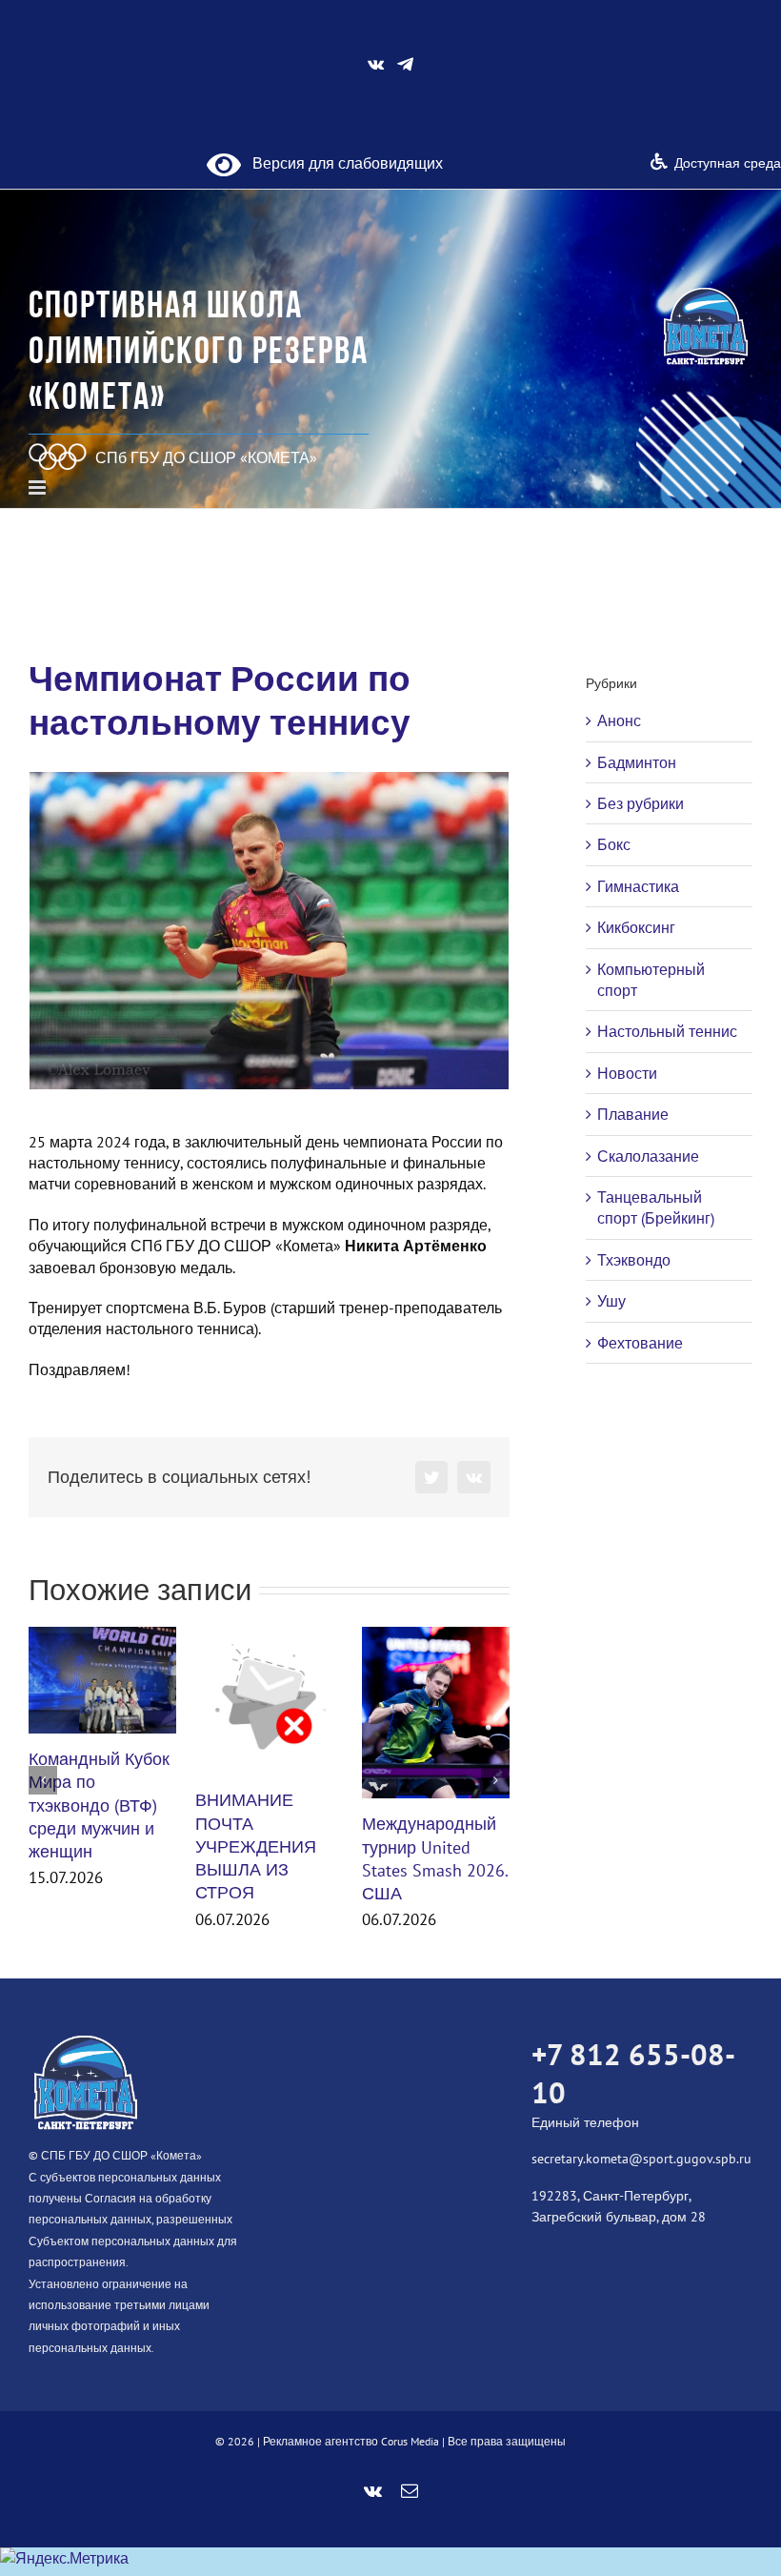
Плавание (633, 1114)
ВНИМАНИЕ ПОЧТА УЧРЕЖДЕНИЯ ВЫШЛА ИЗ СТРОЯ (89, 1846)
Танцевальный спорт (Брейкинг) (656, 1207)
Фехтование (640, 1343)
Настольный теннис (667, 1031)
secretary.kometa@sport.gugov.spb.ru (641, 2179)
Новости (627, 1073)
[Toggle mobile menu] (39, 487)
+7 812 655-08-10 (633, 2092)
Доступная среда (728, 163)
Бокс (614, 844)
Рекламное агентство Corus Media (351, 2461)
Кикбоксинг (636, 927)
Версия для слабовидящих (342, 163)
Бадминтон (637, 762)
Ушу (611, 1301)
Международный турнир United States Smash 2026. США (268, 1858)
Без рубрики (641, 803)
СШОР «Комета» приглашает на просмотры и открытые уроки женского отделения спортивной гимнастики (428, 1832)
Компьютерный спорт (651, 980)
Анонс (619, 720)
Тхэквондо (634, 1260)
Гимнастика (638, 886)
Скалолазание (648, 1156)
